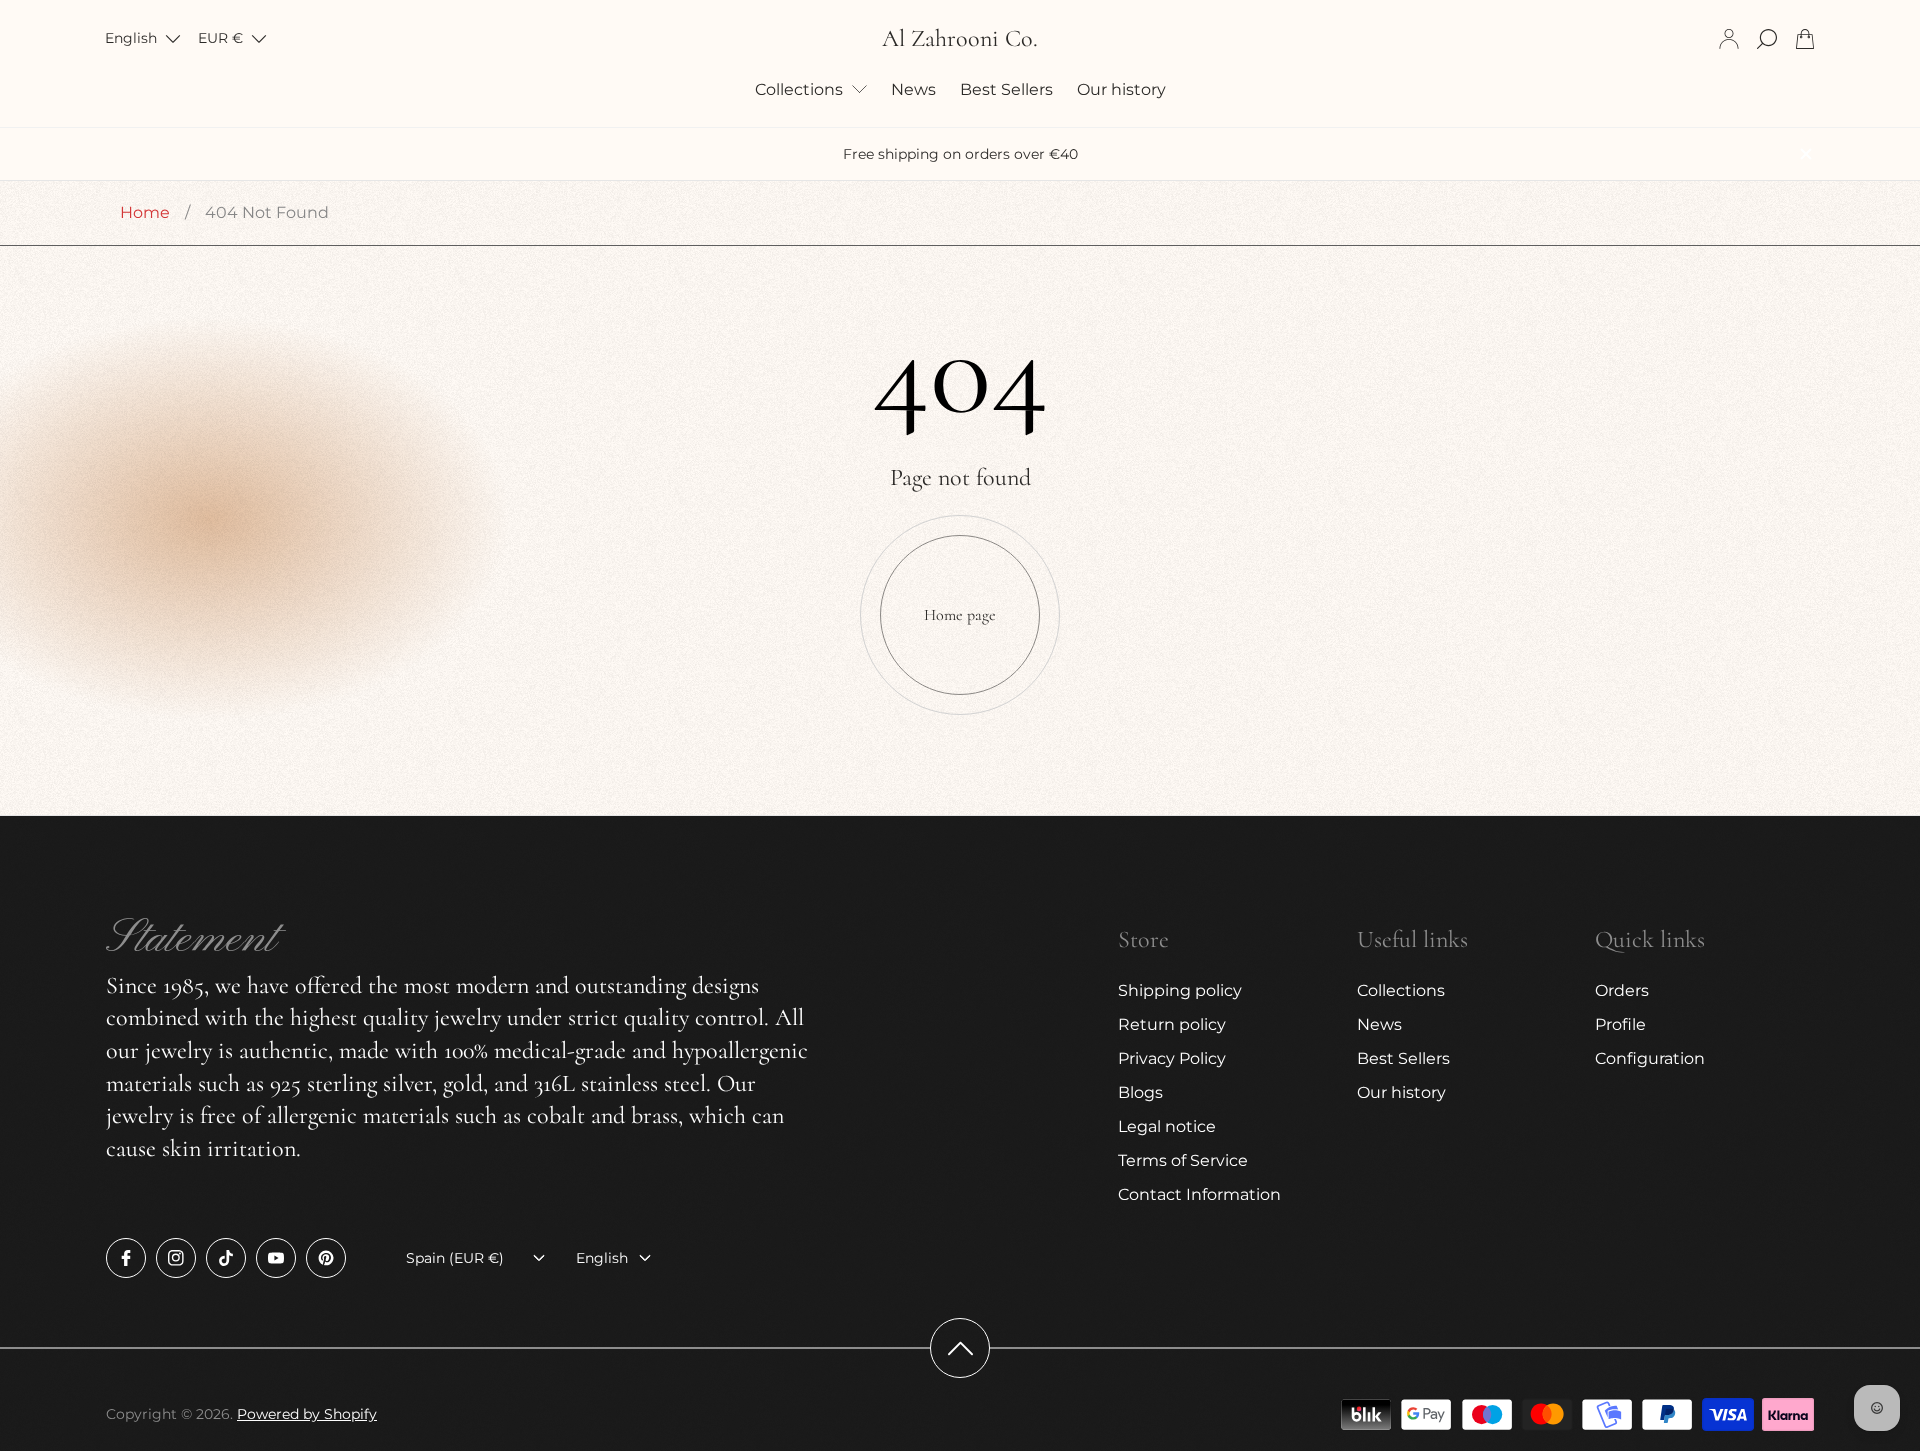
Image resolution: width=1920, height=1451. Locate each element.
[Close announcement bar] (1805, 154)
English (131, 38)
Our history (1401, 1092)
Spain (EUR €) (455, 1258)
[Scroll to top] (960, 1348)
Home (145, 212)
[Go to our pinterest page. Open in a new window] (326, 1258)
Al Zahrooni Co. (960, 39)
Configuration (1650, 1058)
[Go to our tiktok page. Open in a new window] (226, 1258)
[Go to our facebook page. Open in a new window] (126, 1258)
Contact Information (1199, 1194)
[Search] (1767, 39)
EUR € (220, 38)
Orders (1622, 990)
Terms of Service (1183, 1160)
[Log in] (1729, 39)
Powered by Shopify (307, 1414)
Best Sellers (1403, 1058)
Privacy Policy (1172, 1058)
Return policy (1172, 1024)
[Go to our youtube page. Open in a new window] (276, 1258)
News (1379, 1024)
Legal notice (1167, 1126)
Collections (1401, 990)
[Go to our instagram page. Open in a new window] (176, 1258)
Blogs (1140, 1092)
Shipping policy (1180, 990)
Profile (1620, 1024)
